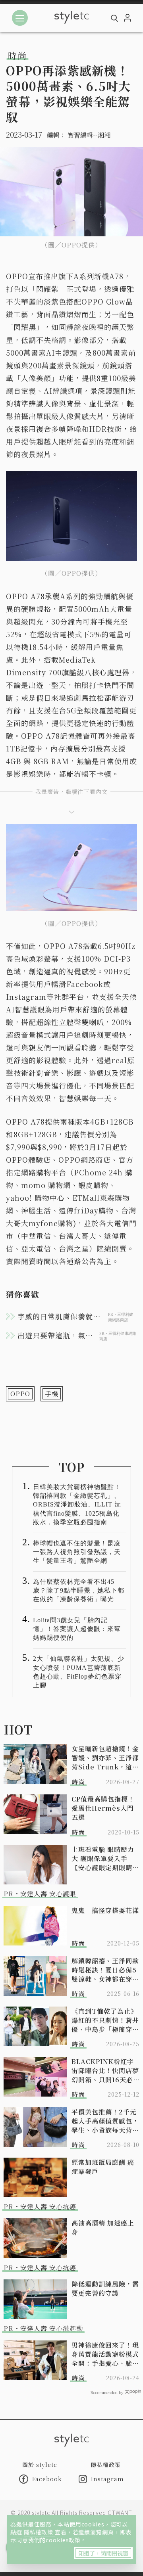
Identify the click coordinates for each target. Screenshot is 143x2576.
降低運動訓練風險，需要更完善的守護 (105, 2288)
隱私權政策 (39, 2532)
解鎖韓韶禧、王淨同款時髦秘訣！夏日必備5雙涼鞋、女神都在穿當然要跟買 (105, 1970)
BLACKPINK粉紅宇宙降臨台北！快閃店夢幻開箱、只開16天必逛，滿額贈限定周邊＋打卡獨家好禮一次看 (105, 2071)
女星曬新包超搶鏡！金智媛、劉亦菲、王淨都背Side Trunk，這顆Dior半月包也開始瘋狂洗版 (105, 1758)
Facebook (47, 2479)
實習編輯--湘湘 (89, 135)
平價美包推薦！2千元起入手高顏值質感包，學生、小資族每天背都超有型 (105, 2121)
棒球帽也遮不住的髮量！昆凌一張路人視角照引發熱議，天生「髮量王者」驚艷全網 (77, 1552)
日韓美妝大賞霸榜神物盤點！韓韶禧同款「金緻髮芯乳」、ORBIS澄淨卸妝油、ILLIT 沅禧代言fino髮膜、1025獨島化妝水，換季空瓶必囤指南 (77, 1504)
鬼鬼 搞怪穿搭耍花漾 (105, 1910)
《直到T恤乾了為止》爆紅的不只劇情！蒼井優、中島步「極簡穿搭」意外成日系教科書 (105, 2020)
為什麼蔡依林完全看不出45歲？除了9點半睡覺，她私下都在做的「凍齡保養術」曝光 (79, 1590)
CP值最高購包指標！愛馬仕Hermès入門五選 (103, 1808)
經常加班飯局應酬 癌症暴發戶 (103, 2167)
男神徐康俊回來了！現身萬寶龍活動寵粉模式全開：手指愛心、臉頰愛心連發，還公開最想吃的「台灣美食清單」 (105, 2354)
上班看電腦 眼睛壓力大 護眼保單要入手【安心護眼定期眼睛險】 (103, 1858)
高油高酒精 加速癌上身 (103, 2227)
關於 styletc (40, 2465)
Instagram (107, 2479)
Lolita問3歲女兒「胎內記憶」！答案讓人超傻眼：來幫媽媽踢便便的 (77, 1629)
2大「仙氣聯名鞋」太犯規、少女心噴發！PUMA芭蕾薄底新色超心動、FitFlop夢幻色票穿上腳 (79, 1672)
